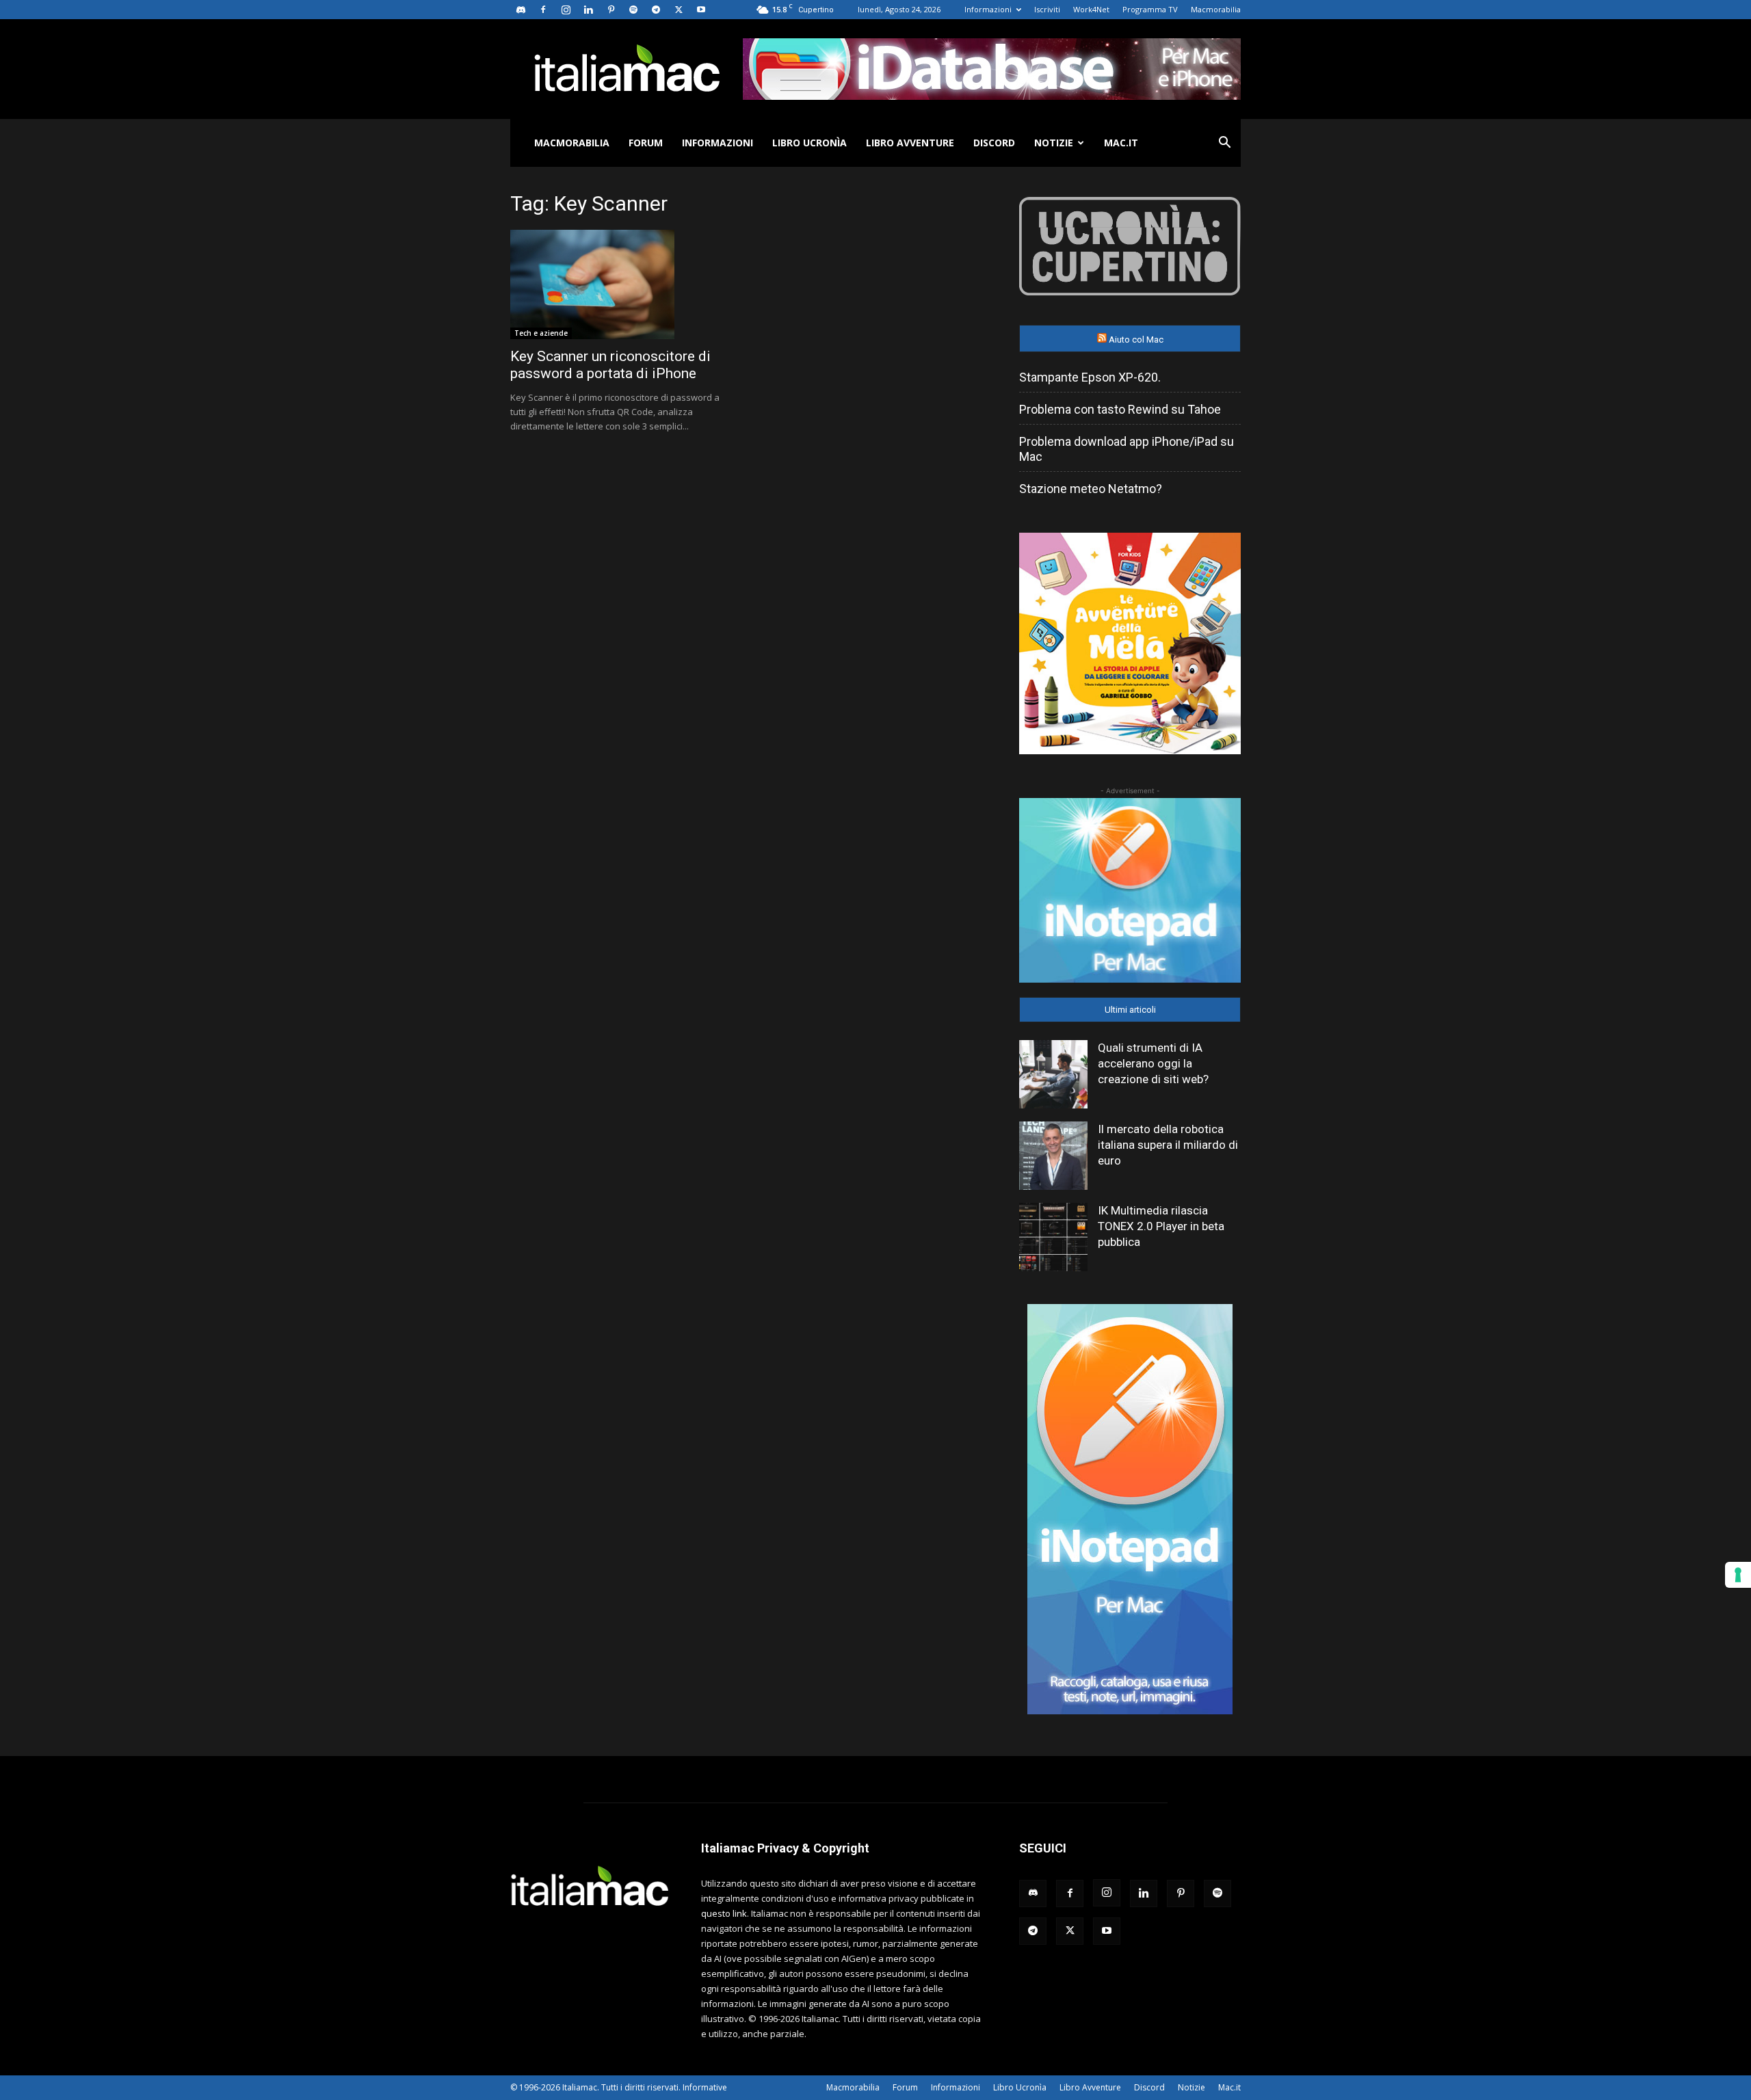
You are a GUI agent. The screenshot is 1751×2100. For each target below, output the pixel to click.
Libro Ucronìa (809, 143)
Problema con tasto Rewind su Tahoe (1120, 409)
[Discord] (521, 10)
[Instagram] (566, 10)
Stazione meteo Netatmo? (1091, 489)
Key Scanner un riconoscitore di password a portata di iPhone (610, 365)
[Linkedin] (588, 10)
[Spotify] (633, 10)
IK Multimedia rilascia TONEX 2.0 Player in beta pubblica (1161, 1226)
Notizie (1054, 143)
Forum (646, 143)
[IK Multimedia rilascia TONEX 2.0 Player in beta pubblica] (1053, 1237)
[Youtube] (701, 10)
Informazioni (988, 9)
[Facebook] (543, 10)
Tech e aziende (541, 333)
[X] (679, 10)
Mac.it (1121, 143)
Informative (705, 2087)
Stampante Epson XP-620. (1090, 377)
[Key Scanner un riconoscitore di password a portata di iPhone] (621, 284)
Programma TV (1150, 9)
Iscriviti (1047, 9)
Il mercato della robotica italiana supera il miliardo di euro (1168, 1145)
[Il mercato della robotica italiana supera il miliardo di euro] (1053, 1156)
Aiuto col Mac (1136, 340)
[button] (1224, 144)
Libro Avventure (910, 143)
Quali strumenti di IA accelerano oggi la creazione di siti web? (1153, 1063)
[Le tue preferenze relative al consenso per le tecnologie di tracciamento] (1738, 1575)
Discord (994, 143)
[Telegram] (656, 10)
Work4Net (1091, 9)
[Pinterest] (611, 10)
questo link (724, 1913)
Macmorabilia (1216, 9)
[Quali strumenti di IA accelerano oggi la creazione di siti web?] (1053, 1074)
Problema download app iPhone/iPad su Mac (1127, 449)
